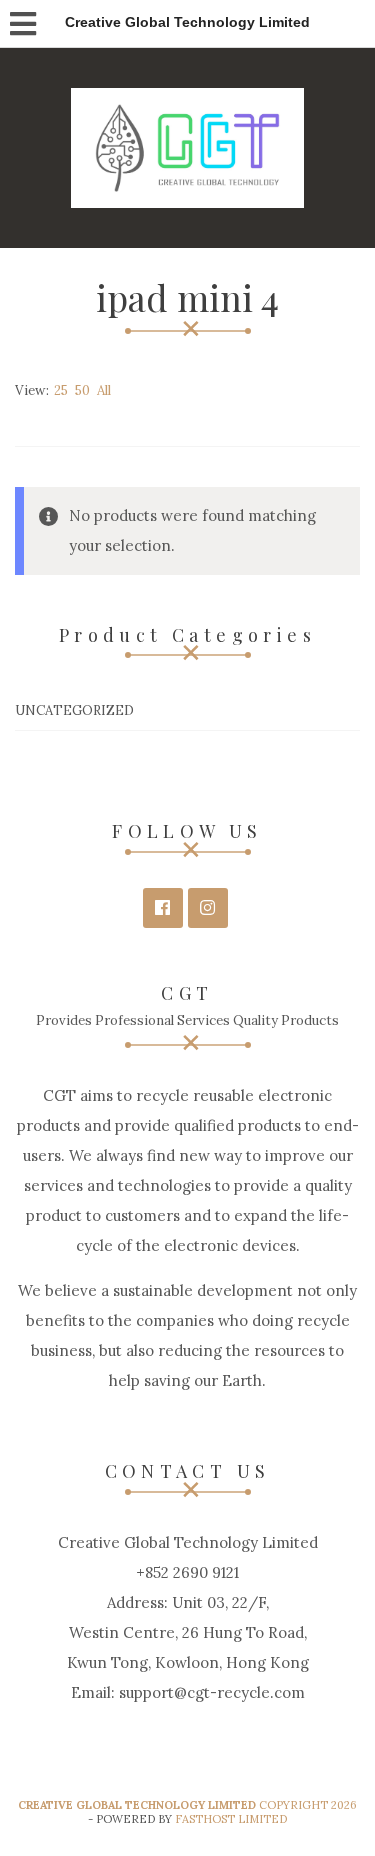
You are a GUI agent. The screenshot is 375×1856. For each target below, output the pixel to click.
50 (82, 390)
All (104, 390)
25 (61, 390)
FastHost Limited (231, 1819)
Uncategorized (74, 710)
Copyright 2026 (187, 1805)
